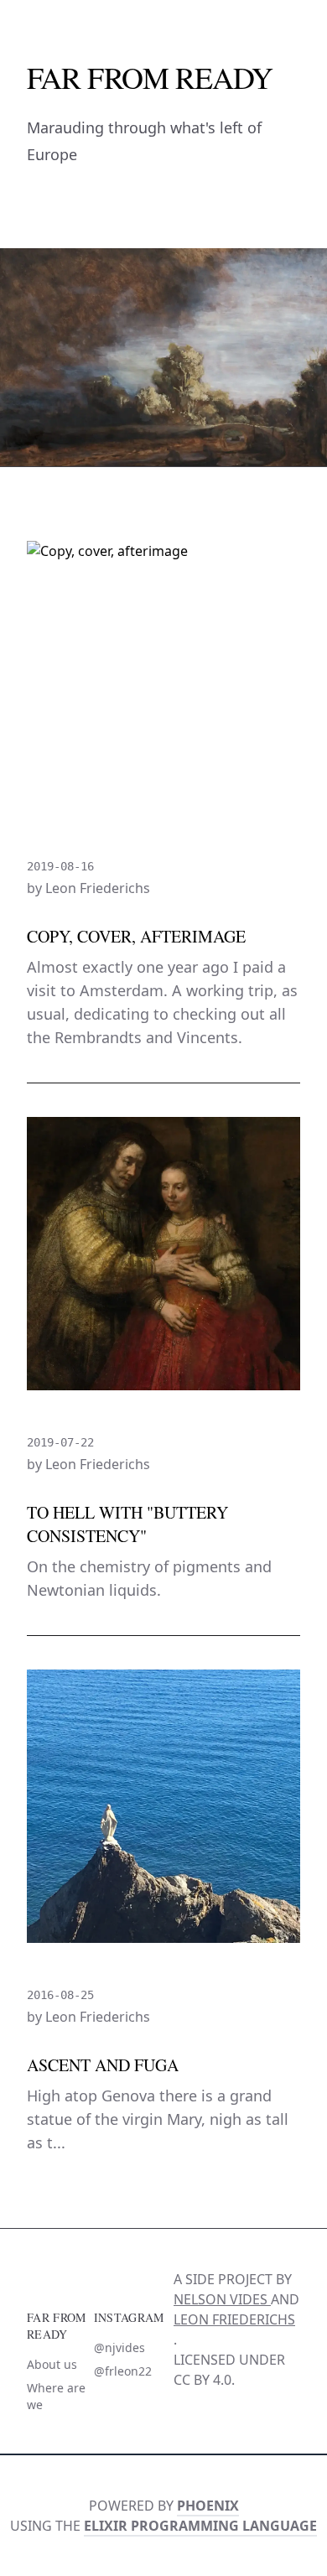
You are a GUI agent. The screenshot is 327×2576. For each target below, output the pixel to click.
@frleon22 (123, 2371)
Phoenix (208, 2506)
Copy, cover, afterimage (136, 936)
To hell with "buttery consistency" (127, 1524)
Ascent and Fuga (103, 2065)
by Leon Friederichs (88, 888)
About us (52, 2364)
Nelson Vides (222, 2299)
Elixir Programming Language (200, 2526)
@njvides (119, 2347)
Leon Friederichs (234, 2319)
